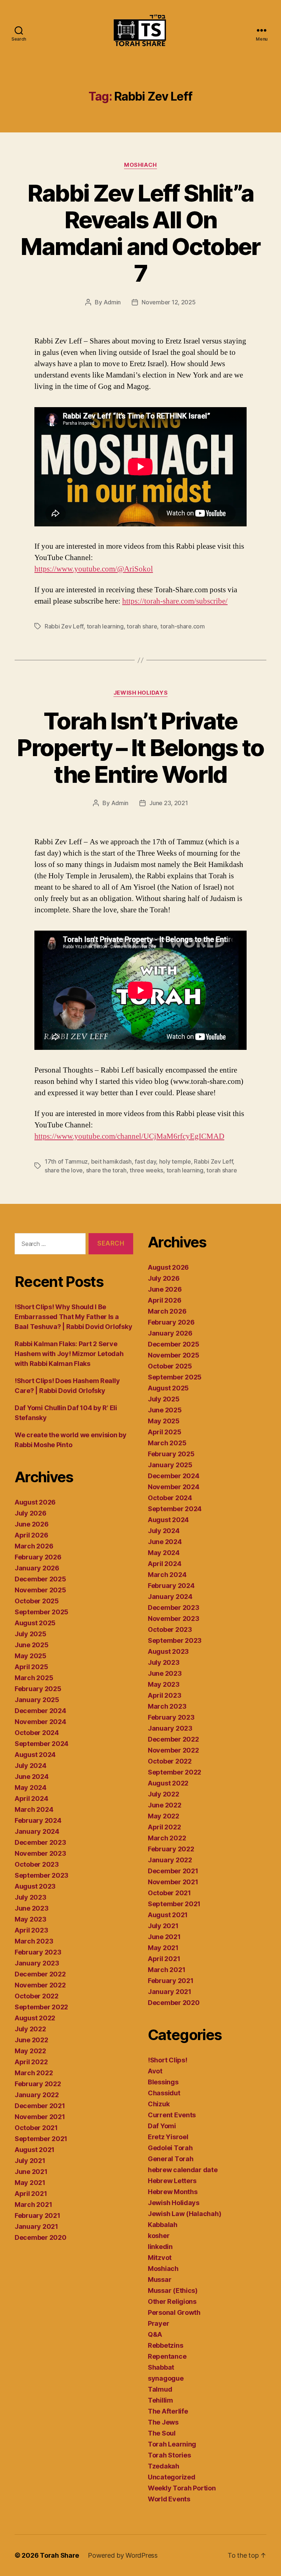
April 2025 (31, 1667)
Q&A (155, 2334)
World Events (169, 2499)
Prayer (158, 2323)
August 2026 (35, 1502)
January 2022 (37, 2095)
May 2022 (30, 2051)
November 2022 (40, 1985)
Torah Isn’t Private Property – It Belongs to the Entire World (140, 748)
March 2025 (34, 1678)
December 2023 (40, 1842)
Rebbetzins (165, 2345)
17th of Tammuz (66, 1161)
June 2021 (31, 2172)
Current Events (172, 2115)
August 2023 (35, 1886)
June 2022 (31, 2040)
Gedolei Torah (170, 2148)
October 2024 (37, 1733)
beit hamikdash (111, 1161)
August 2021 (35, 2150)
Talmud (160, 2389)
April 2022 (31, 2062)
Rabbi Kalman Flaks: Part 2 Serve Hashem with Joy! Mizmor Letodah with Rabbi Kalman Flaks (69, 1354)
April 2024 (31, 1798)
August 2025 (35, 1623)
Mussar (160, 2280)
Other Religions (172, 2301)
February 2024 (38, 1820)
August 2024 (35, 1755)
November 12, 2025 (168, 302)
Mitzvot (160, 2258)
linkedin (160, 2247)
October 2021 (36, 2128)
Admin (112, 302)
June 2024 (32, 1777)
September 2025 (42, 1612)
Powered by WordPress (123, 2555)
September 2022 (41, 2007)
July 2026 (31, 1513)
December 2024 (40, 1711)
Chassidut (164, 2093)
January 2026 (37, 1568)
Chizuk (159, 2104)
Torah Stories (169, 2455)
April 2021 (31, 2194)
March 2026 (34, 1546)
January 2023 (37, 1963)
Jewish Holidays (140, 693)
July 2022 (30, 2029)
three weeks (146, 1170)
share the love (64, 1170)
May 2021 (30, 2183)
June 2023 (32, 1908)
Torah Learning (172, 2444)
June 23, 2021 (169, 803)
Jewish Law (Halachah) (184, 2214)
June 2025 (32, 1645)
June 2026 (32, 1524)
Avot (155, 2071)
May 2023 (31, 1919)
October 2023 (37, 1864)
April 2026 (31, 1535)
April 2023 (31, 1930)
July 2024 (31, 1766)
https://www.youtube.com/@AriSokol (94, 569)
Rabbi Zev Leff (64, 626)
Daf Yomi (162, 2126)
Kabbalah (163, 2225)
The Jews (163, 2422)
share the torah (106, 1170)
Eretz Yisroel (168, 2137)
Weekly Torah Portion (182, 2488)
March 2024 (34, 1809)
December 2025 (40, 1579)
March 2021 (33, 2205)
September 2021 (41, 2139)
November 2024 (40, 1722)
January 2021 (36, 2226)
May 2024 (31, 1788)
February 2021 (38, 2215)
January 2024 (37, 1831)
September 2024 (42, 1744)
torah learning (105, 626)
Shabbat (161, 2367)
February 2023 (38, 1952)
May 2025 (31, 1656)
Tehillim (160, 2400)
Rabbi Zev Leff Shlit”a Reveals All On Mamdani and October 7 (140, 233)
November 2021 (40, 2117)
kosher (159, 2236)
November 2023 (40, 1853)
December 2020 (41, 2237)
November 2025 (40, 1590)
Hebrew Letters (172, 2181)
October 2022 (37, 1996)
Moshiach (140, 165)
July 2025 (31, 1634)
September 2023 (42, 1875)
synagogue (166, 2378)
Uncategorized (172, 2477)
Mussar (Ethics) (173, 2290)
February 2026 (38, 1557)
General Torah (171, 2159)
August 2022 (35, 2018)
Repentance (167, 2356)
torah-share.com (183, 626)
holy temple (175, 1161)
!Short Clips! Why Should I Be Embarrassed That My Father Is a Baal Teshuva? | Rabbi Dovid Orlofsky (73, 1317)
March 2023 (34, 1941)
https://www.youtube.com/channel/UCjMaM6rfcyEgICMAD (129, 1136)
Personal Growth (174, 2312)
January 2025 (37, 1700)
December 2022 (40, 1974)
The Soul (162, 2433)
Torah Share (59, 2555)
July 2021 (30, 2161)
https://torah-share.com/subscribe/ (175, 601)
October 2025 (37, 1601)
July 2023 (31, 1897)
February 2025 (38, 1689)
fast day (145, 1161)
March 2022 (34, 2073)
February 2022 (38, 2084)
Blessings (163, 2082)
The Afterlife (168, 2411)
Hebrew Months (173, 2192)
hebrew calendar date (183, 2170)
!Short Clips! (168, 2060)
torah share (142, 626)
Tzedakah (164, 2466)
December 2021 (40, 2106)
